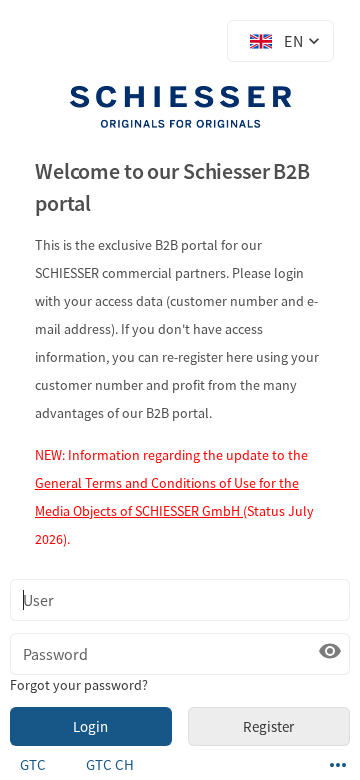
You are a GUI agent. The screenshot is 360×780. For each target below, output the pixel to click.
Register (268, 726)
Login (90, 726)
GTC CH (110, 764)
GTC (33, 764)
